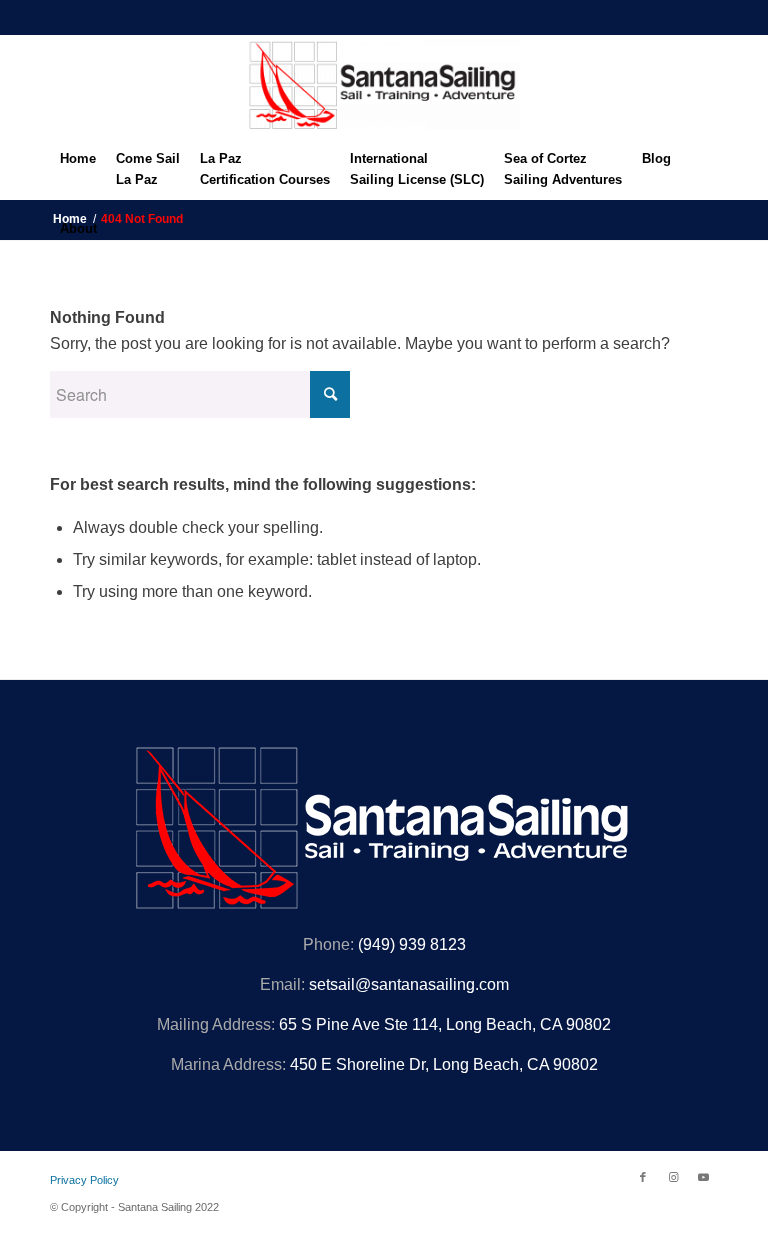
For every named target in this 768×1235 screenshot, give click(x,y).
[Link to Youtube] (703, 1177)
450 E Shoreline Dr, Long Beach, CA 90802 (444, 1064)
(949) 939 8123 (412, 944)
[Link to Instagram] (673, 1177)
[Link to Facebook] (643, 1177)
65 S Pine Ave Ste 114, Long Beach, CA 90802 (445, 1024)
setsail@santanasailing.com (409, 984)
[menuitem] (78, 164)
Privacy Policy (84, 1180)
